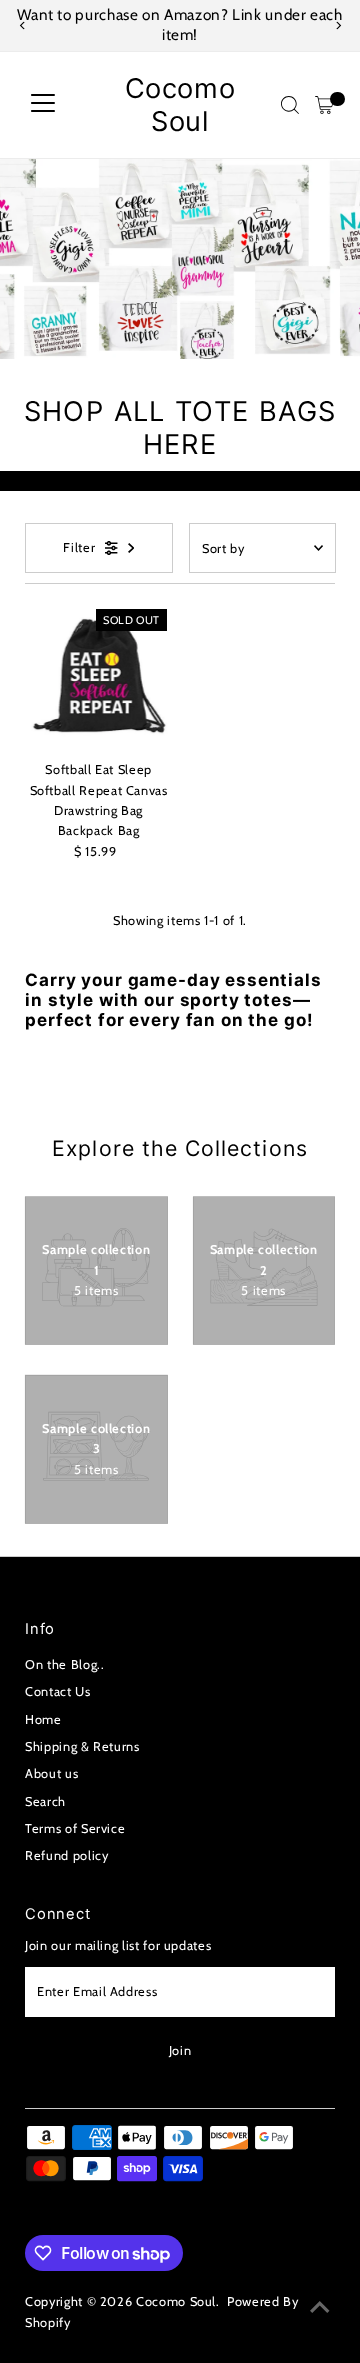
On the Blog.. (64, 1664)
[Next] (337, 25)
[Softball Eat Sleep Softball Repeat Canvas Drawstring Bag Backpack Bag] (98, 678)
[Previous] (22, 25)
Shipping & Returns (82, 1746)
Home (43, 1719)
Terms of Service (75, 1828)
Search (45, 1801)
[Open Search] (290, 105)
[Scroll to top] (320, 2308)
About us (51, 1773)
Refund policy (66, 1855)
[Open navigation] (43, 105)
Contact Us (57, 1691)
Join (180, 2050)
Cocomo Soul (180, 105)
